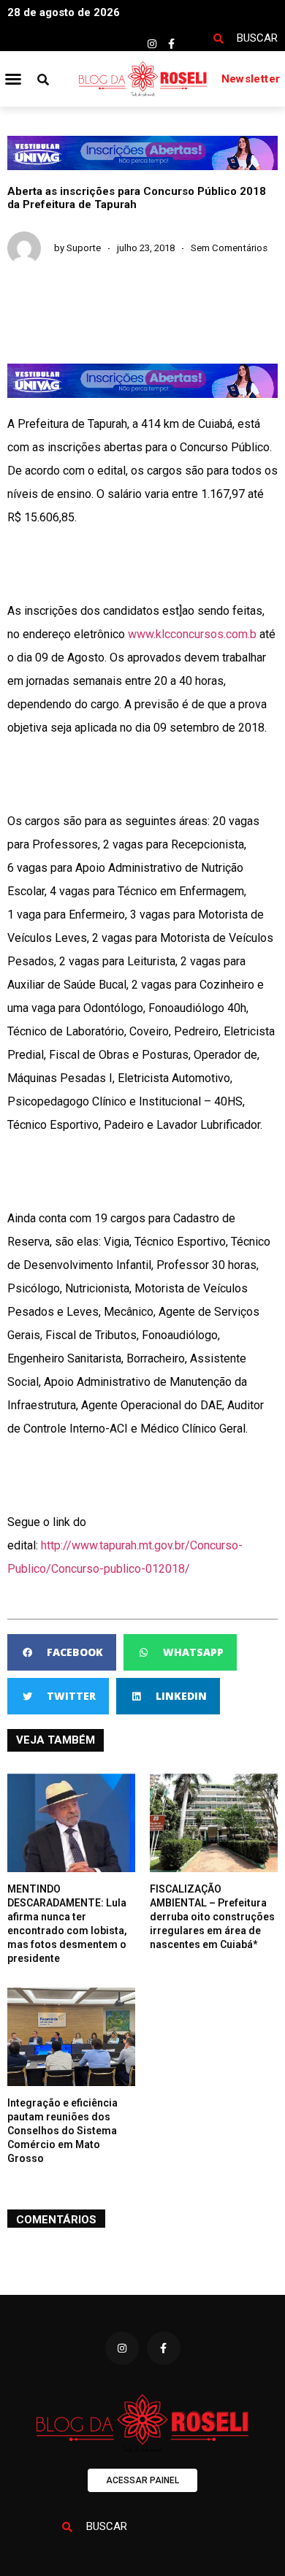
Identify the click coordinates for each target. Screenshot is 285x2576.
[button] (13, 79)
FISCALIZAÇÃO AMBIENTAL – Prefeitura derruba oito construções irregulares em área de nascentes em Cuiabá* (212, 1917)
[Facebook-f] (172, 44)
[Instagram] (152, 44)
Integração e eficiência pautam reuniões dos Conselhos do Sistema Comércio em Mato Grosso (62, 2131)
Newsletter (251, 79)
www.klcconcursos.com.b (192, 634)
